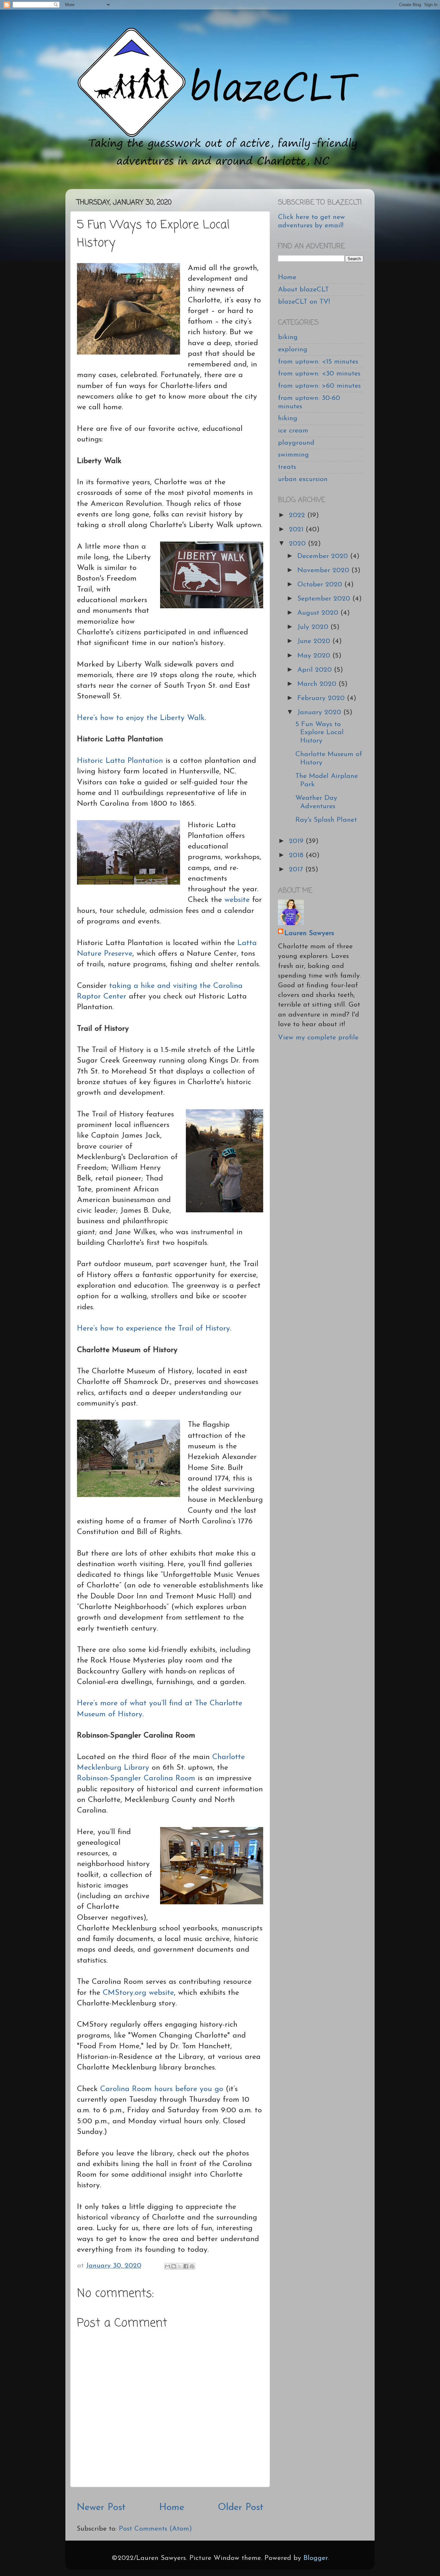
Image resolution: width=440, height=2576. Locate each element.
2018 (297, 855)
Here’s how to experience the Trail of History (153, 1329)
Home (172, 2508)
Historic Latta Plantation (120, 761)
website (237, 900)
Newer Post (101, 2508)
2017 (297, 870)
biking (288, 337)
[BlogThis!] (174, 2266)
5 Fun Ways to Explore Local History (320, 733)
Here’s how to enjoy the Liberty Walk (141, 718)
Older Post (241, 2508)
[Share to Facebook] (186, 2266)
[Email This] (167, 2266)
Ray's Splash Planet (326, 820)
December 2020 (324, 556)
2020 (298, 544)
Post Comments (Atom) (155, 2529)
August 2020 (319, 613)
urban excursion (303, 479)
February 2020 (322, 698)
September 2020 (325, 599)
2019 (297, 841)
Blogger (316, 2558)
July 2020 (314, 627)
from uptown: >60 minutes (319, 386)
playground (296, 443)
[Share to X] (180, 2266)
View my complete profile (318, 1038)
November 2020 (324, 570)
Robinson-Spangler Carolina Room (136, 1778)
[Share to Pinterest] (192, 2266)
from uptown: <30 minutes (319, 374)
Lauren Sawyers (309, 933)
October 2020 (321, 585)
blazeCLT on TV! (304, 302)
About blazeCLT (303, 290)
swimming (293, 455)
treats (287, 467)
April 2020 (316, 670)
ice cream (293, 431)
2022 (298, 515)
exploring (293, 350)
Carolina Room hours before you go (162, 2089)
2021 (297, 530)
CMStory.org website (138, 1993)
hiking (288, 418)
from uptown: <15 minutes (318, 362)
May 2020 (315, 656)
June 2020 (315, 641)
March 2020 (318, 684)
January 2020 (320, 712)
